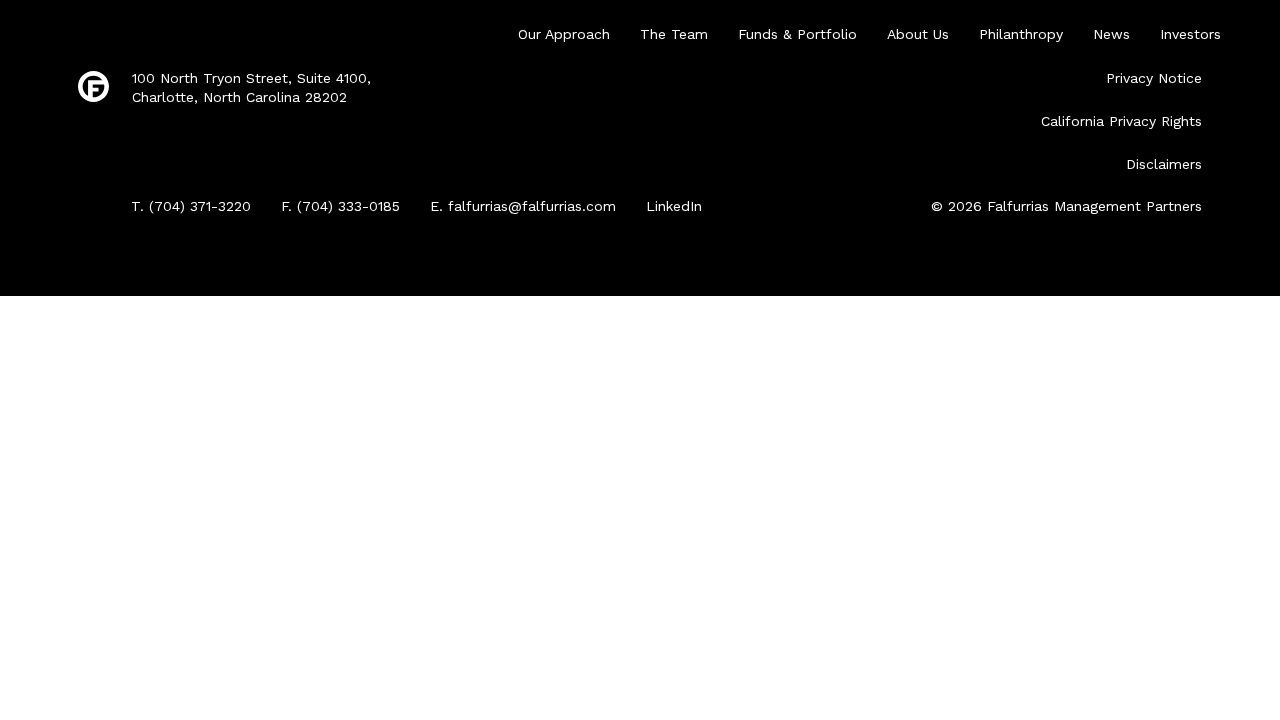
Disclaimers (1164, 164)
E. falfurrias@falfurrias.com (523, 206)
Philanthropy (1021, 34)
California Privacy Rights (1121, 121)
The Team (674, 34)
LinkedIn (674, 206)
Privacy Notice (1154, 78)
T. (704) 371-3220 (191, 206)
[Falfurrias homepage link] (93, 88)
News (1111, 34)
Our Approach (564, 34)
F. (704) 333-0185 (340, 206)
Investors (1190, 34)
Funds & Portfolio (797, 34)
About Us (918, 34)
